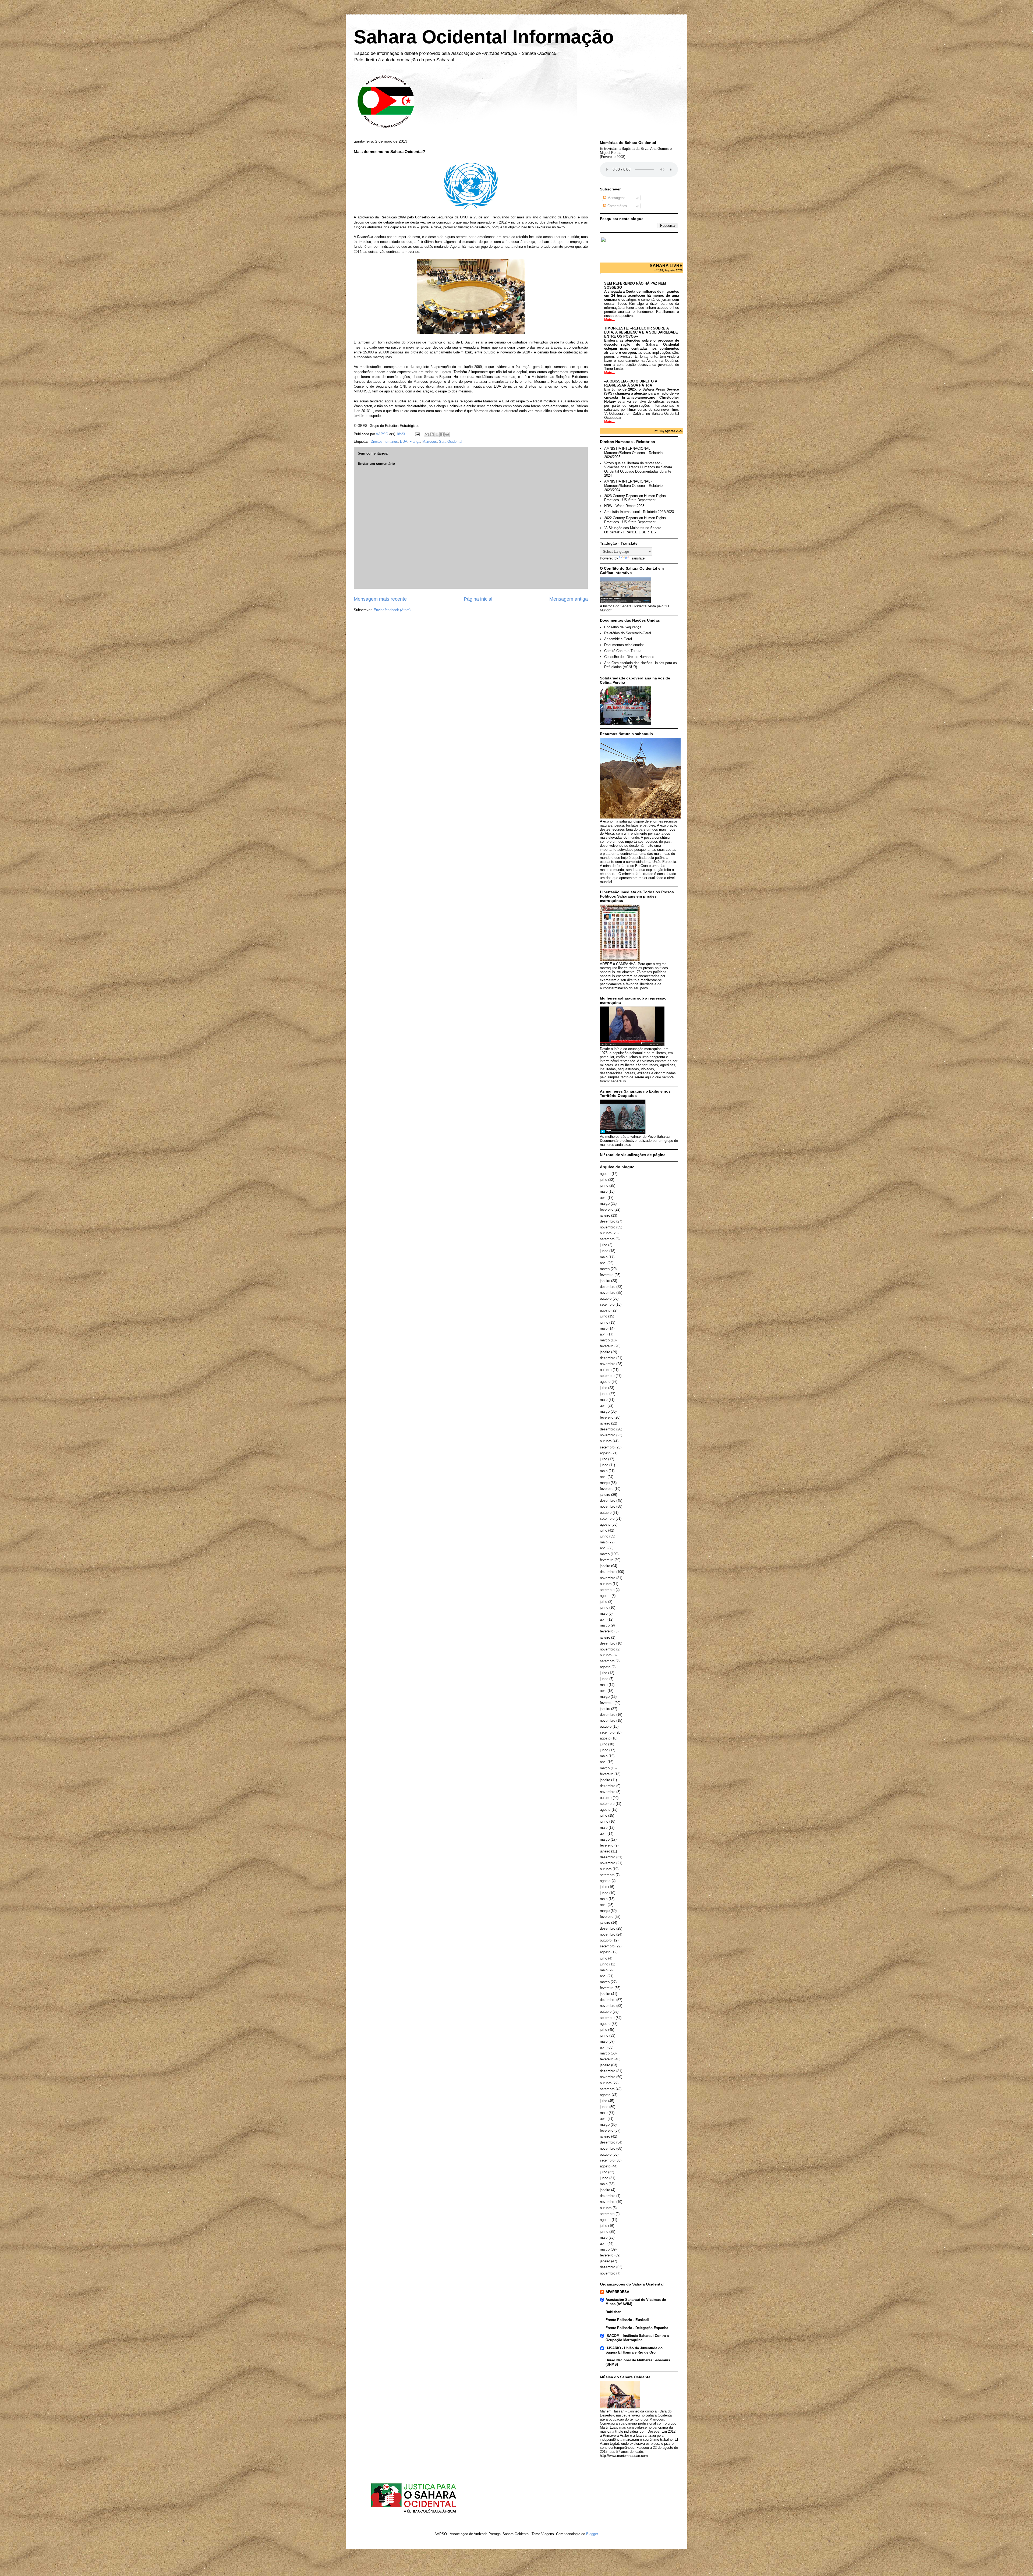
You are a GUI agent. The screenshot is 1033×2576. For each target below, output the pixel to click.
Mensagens (616, 198)
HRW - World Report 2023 (624, 506)
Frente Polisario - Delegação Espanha (637, 2328)
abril (603, 1198)
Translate (637, 558)
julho (604, 1180)
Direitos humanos (384, 442)
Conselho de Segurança (623, 627)
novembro (608, 1227)
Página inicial (478, 599)
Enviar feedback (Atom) (392, 610)
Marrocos (430, 442)
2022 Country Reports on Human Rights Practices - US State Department (635, 520)
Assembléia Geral (618, 639)
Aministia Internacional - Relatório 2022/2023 (639, 512)
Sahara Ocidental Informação (484, 37)
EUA (404, 442)
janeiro (605, 1215)
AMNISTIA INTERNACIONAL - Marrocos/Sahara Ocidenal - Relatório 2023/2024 (633, 486)
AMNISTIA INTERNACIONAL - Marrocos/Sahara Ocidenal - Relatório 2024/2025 (633, 453)
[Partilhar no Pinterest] (447, 434)
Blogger (592, 2534)
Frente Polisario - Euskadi (627, 2320)
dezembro (608, 1221)
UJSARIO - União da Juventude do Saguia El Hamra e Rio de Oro (634, 2350)
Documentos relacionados (624, 645)
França (415, 442)
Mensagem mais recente (380, 599)
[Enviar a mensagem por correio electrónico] (417, 434)
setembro (607, 1239)
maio (604, 1191)
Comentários (617, 206)
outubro (606, 1233)
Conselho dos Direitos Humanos (629, 657)
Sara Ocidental (451, 442)
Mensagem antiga (569, 599)
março (605, 1204)
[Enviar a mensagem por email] (427, 434)
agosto (605, 1174)
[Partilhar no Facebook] (442, 434)
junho (604, 1186)
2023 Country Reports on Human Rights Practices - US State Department (635, 498)
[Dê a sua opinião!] (432, 434)
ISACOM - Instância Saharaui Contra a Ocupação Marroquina (637, 2338)
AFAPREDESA (617, 2292)
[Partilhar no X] (437, 434)
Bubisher (613, 2312)
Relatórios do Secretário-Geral (628, 633)
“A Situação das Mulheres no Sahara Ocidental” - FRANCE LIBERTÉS (633, 530)
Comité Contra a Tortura (623, 651)
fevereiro (607, 1209)
